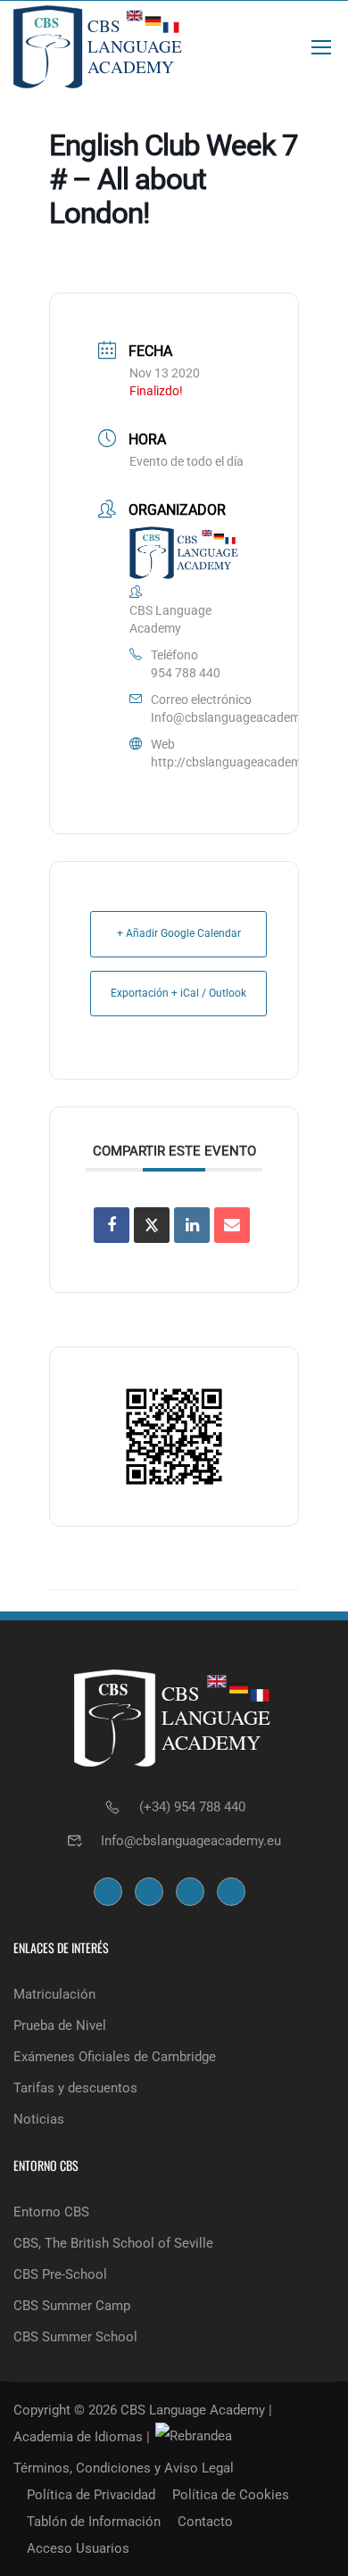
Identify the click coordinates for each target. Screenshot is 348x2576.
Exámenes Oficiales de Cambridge (115, 2057)
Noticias (39, 2119)
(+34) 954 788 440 (192, 1807)
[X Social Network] (152, 1225)
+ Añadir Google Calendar (179, 933)
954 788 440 (186, 673)
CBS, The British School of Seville (113, 2243)
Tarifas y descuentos (75, 2088)
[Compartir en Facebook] (112, 1225)
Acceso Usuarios (78, 2548)
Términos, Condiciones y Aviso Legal (124, 2468)
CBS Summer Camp (72, 2306)
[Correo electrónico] (232, 1225)
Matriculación (54, 1994)
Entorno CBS (51, 2212)
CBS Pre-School (60, 2274)
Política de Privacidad (91, 2495)
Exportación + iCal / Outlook (178, 993)
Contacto (205, 2522)
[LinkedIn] (192, 1225)
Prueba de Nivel (60, 2025)
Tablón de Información (94, 2522)
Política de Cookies (231, 2495)
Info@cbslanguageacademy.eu (237, 717)
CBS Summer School (75, 2337)
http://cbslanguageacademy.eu (237, 762)
